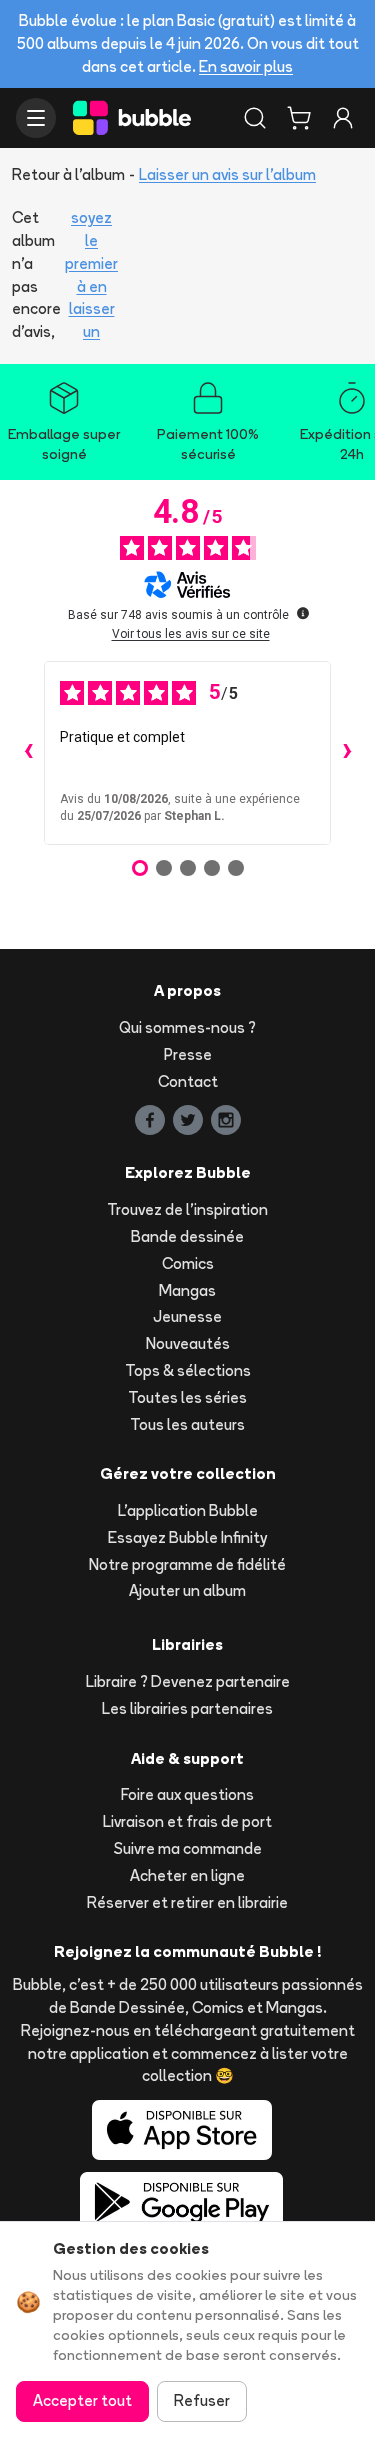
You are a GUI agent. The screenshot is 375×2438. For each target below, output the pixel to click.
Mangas (187, 1290)
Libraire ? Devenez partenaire (188, 1681)
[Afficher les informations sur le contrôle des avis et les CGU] (303, 613)
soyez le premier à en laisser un (91, 274)
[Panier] (299, 118)
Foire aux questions (187, 1794)
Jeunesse (187, 1316)
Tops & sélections (188, 1370)
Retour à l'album (68, 174)
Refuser (202, 2400)
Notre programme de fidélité (187, 1564)
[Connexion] (343, 118)
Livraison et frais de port (187, 1821)
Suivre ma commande (188, 1848)
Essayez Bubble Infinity (187, 1537)
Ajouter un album (187, 1590)
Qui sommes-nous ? (187, 1027)
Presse (188, 1054)
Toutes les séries (187, 1397)
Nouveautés (188, 1343)
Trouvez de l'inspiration (187, 1209)
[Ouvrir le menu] (36, 118)
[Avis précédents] (28, 753)
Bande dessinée (187, 1236)
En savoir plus (246, 66)
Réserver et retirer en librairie (187, 1902)
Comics (188, 1263)
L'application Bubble (188, 1510)
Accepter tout (82, 2400)
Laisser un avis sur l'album (227, 174)
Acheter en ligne (187, 1875)
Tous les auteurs (187, 1424)
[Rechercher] (255, 118)
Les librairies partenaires (187, 1708)
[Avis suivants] (347, 753)
